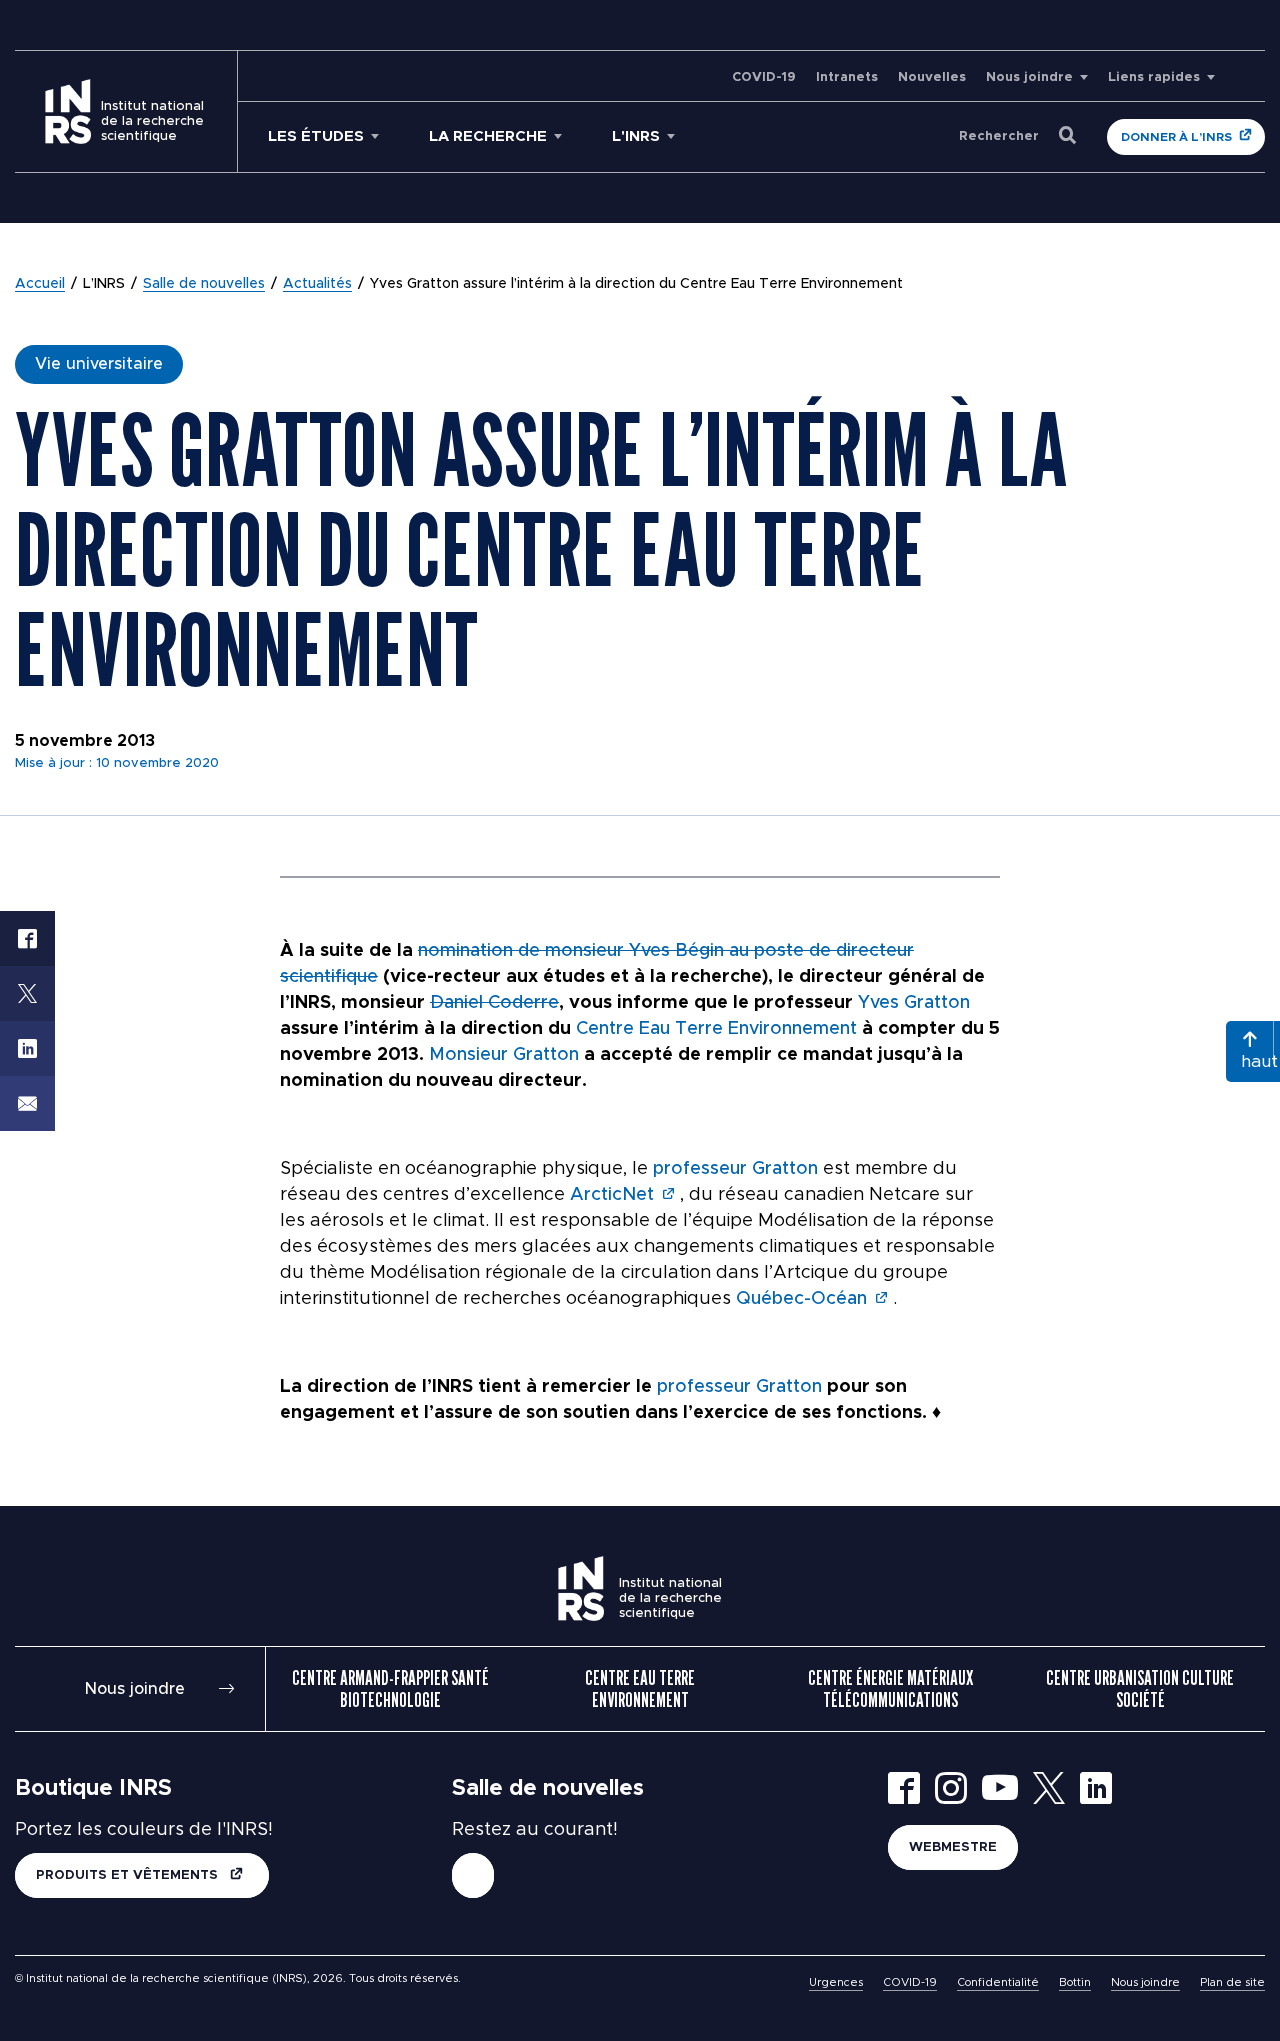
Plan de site (1232, 1982)
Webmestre (953, 1847)
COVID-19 (764, 77)
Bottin (1075, 1982)
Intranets (847, 77)
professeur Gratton (735, 1169)
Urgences (836, 1982)
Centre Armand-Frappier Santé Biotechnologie (390, 1689)
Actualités (317, 284)
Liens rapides (1154, 77)
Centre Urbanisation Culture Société (1140, 1689)
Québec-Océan (801, 1299)
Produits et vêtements (129, 1875)
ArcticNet (612, 1195)
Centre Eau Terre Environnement (716, 1029)
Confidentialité (998, 1982)
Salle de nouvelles (204, 284)
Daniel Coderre (494, 1003)
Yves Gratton (914, 1003)
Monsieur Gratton (504, 1055)
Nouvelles (932, 77)
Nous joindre (1029, 77)
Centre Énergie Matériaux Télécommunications (890, 1689)
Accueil (40, 284)
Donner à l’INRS (1176, 137)
